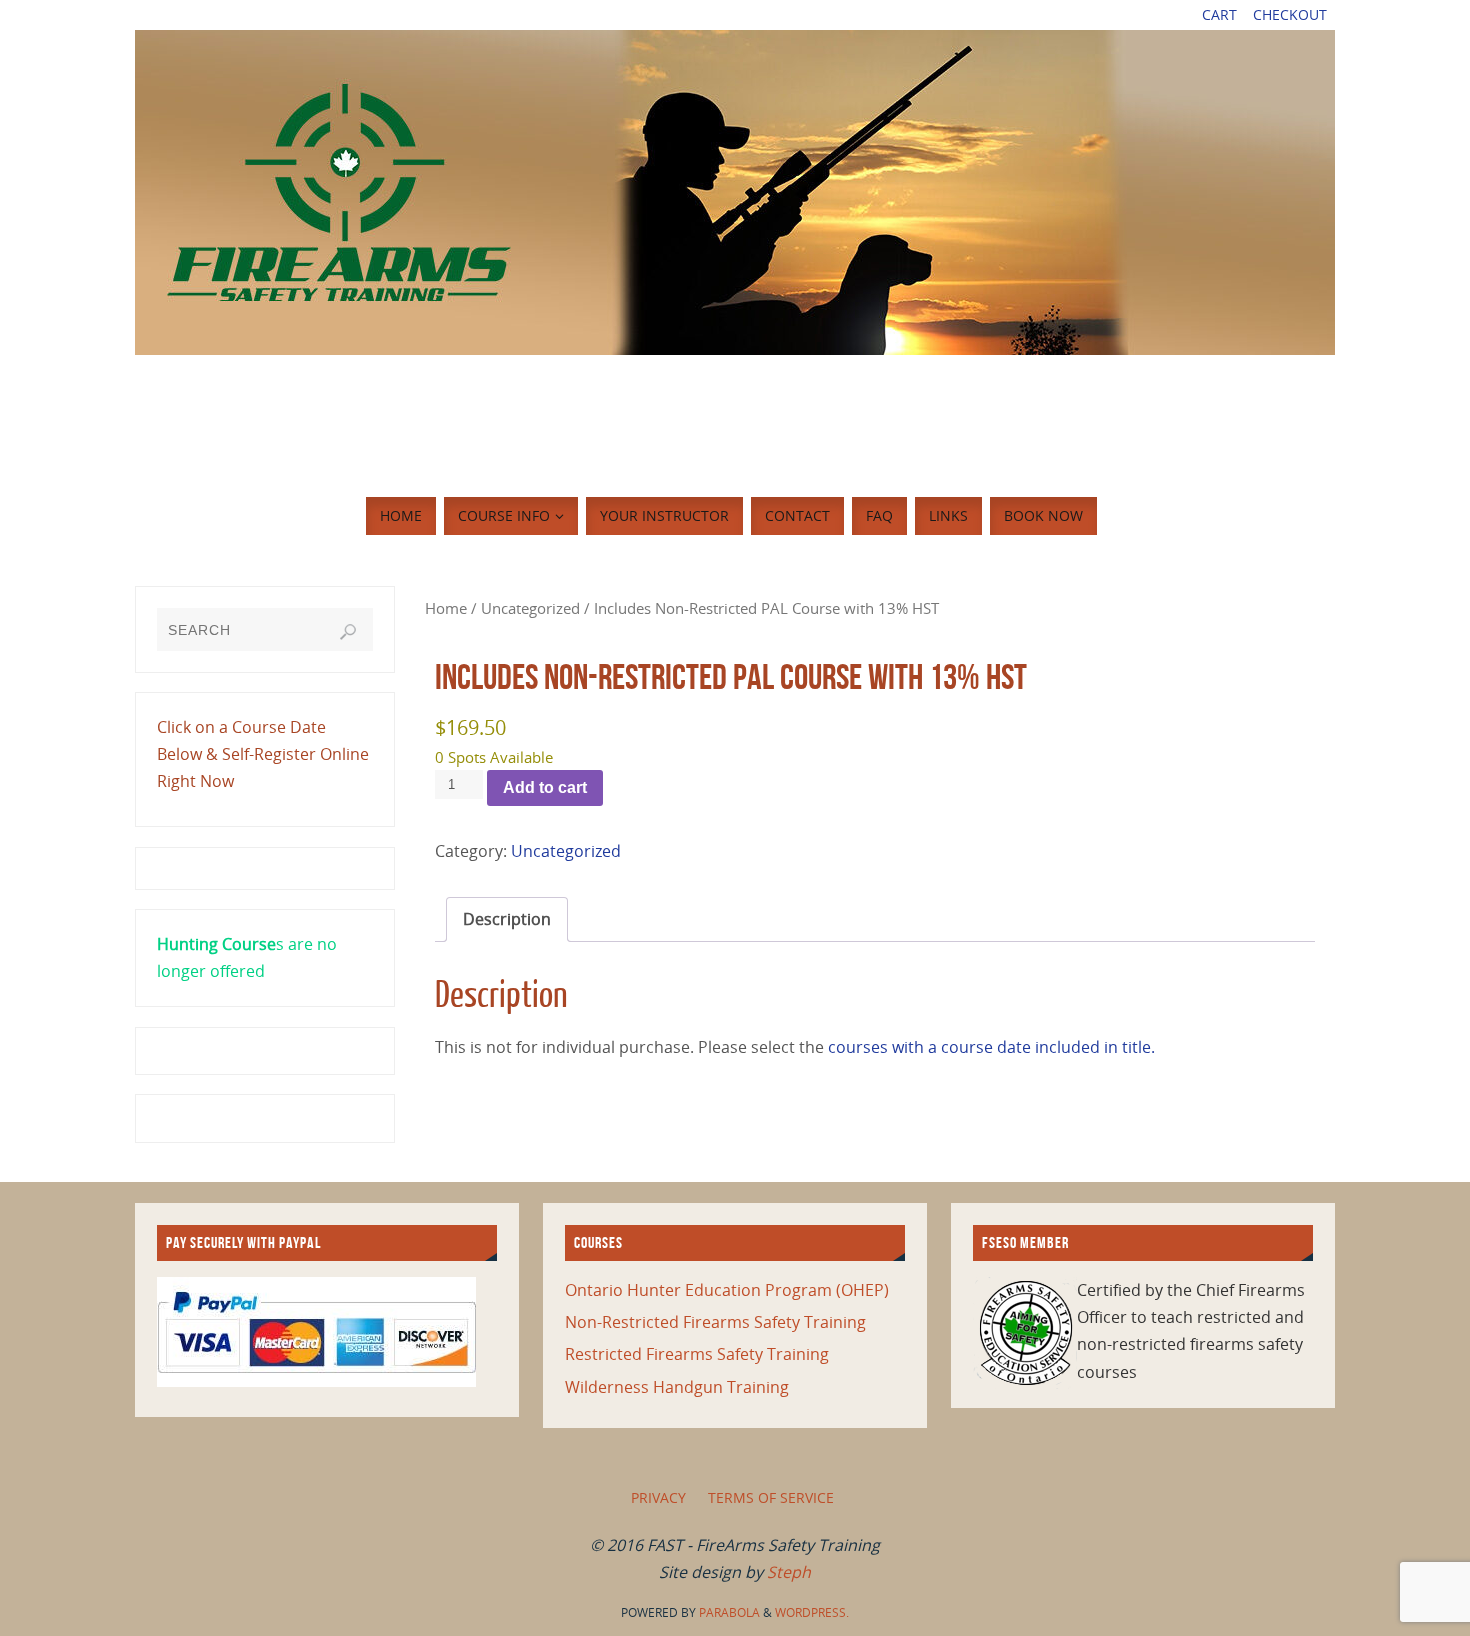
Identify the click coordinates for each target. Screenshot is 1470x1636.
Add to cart (545, 787)
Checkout (1290, 14)
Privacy (658, 1497)
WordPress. (812, 1612)
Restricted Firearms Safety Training (697, 1354)
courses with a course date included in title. (989, 1047)
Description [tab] (507, 919)
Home (446, 608)
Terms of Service (771, 1497)
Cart (1219, 14)
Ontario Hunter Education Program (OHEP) (727, 1290)
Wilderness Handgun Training (677, 1387)
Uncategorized (530, 608)
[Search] (348, 632)
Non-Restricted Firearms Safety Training (715, 1322)
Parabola (729, 1612)
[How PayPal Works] (316, 1381)
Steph (789, 1572)
